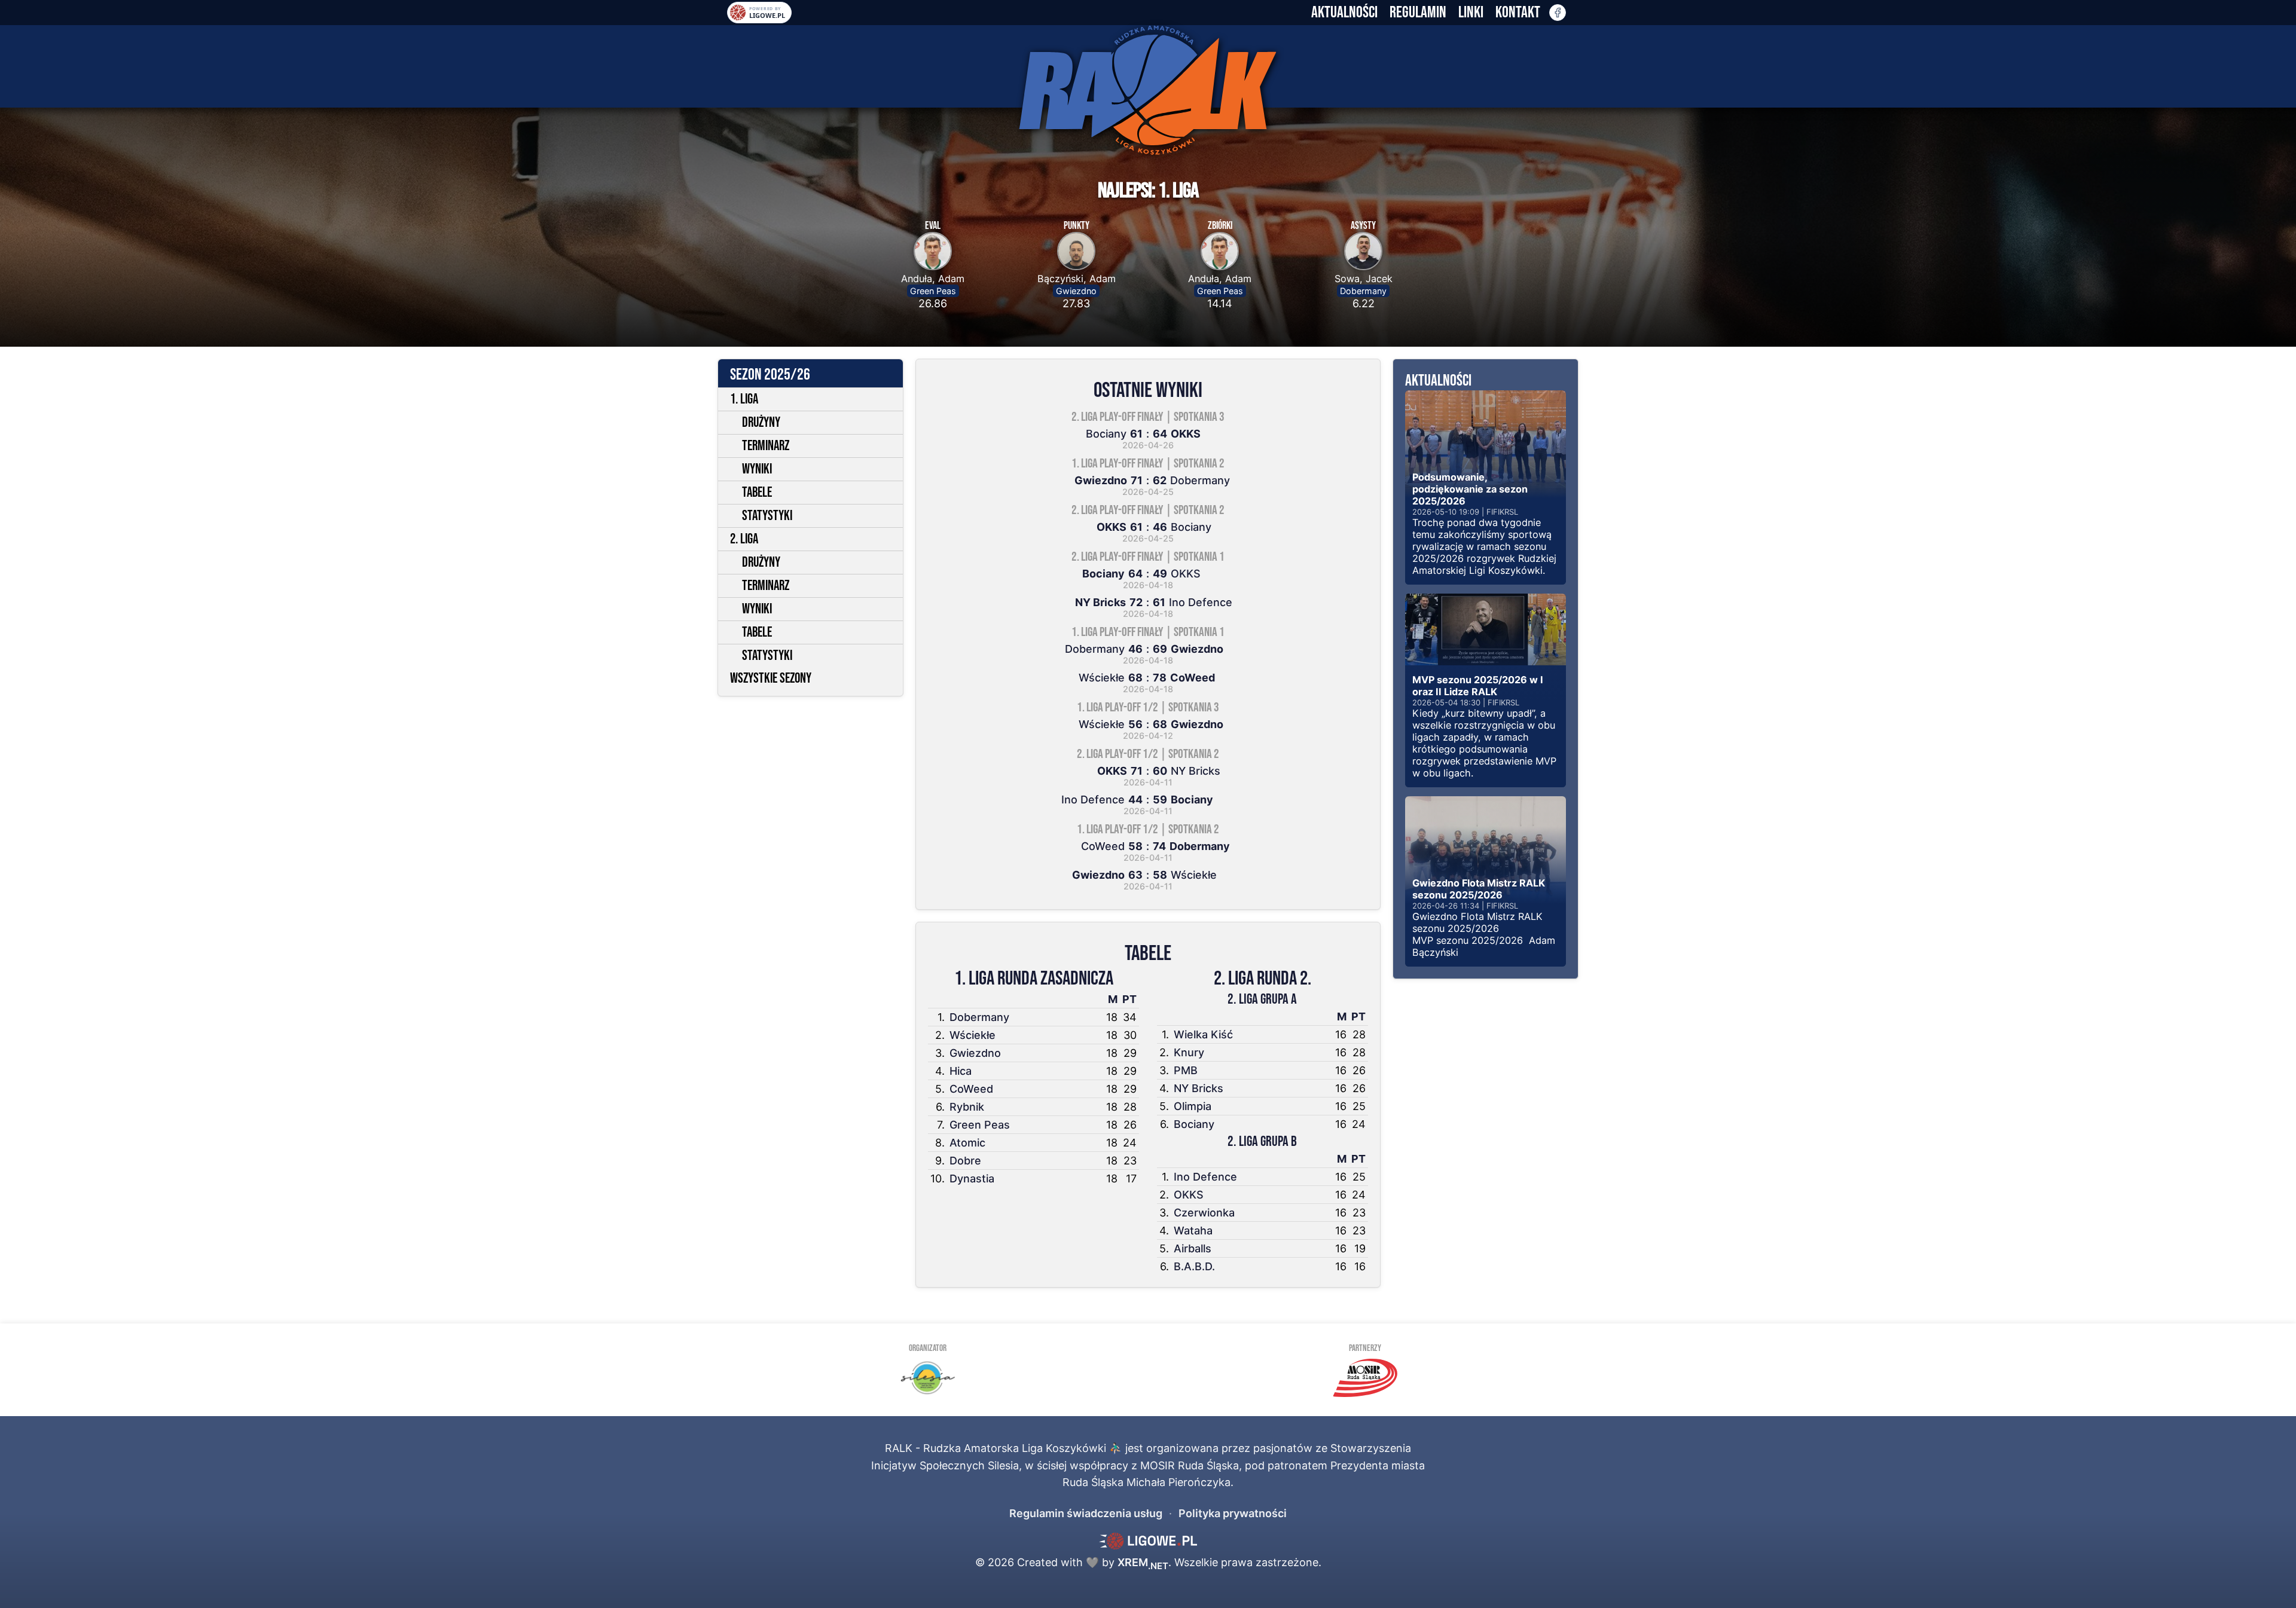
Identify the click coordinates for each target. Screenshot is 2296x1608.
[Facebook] (1558, 13)
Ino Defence (1205, 1177)
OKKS (1189, 1195)
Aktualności (1344, 13)
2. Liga (744, 539)
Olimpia (1193, 1106)
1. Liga (744, 399)
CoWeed (971, 1089)
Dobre (965, 1161)
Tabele (757, 493)
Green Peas (933, 291)
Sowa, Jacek (1364, 279)
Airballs (1193, 1248)
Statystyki (767, 516)
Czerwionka (1204, 1213)
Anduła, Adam (933, 279)
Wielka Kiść (1203, 1034)
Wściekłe (973, 1035)
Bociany (1194, 1124)
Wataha (1193, 1231)
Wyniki (757, 469)
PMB (1186, 1070)
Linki (1471, 13)
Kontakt (1518, 13)
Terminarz (766, 446)
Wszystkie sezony (771, 678)
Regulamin (1418, 13)
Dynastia (972, 1179)
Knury (1189, 1052)
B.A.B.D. (1194, 1266)
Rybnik (967, 1107)
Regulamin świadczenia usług (1086, 1513)
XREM (1143, 1562)
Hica (961, 1071)
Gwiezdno (1076, 291)
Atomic (967, 1143)
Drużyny (761, 423)
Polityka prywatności (1233, 1513)
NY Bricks (1199, 1088)
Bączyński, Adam (1077, 279)
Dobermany (1363, 291)
